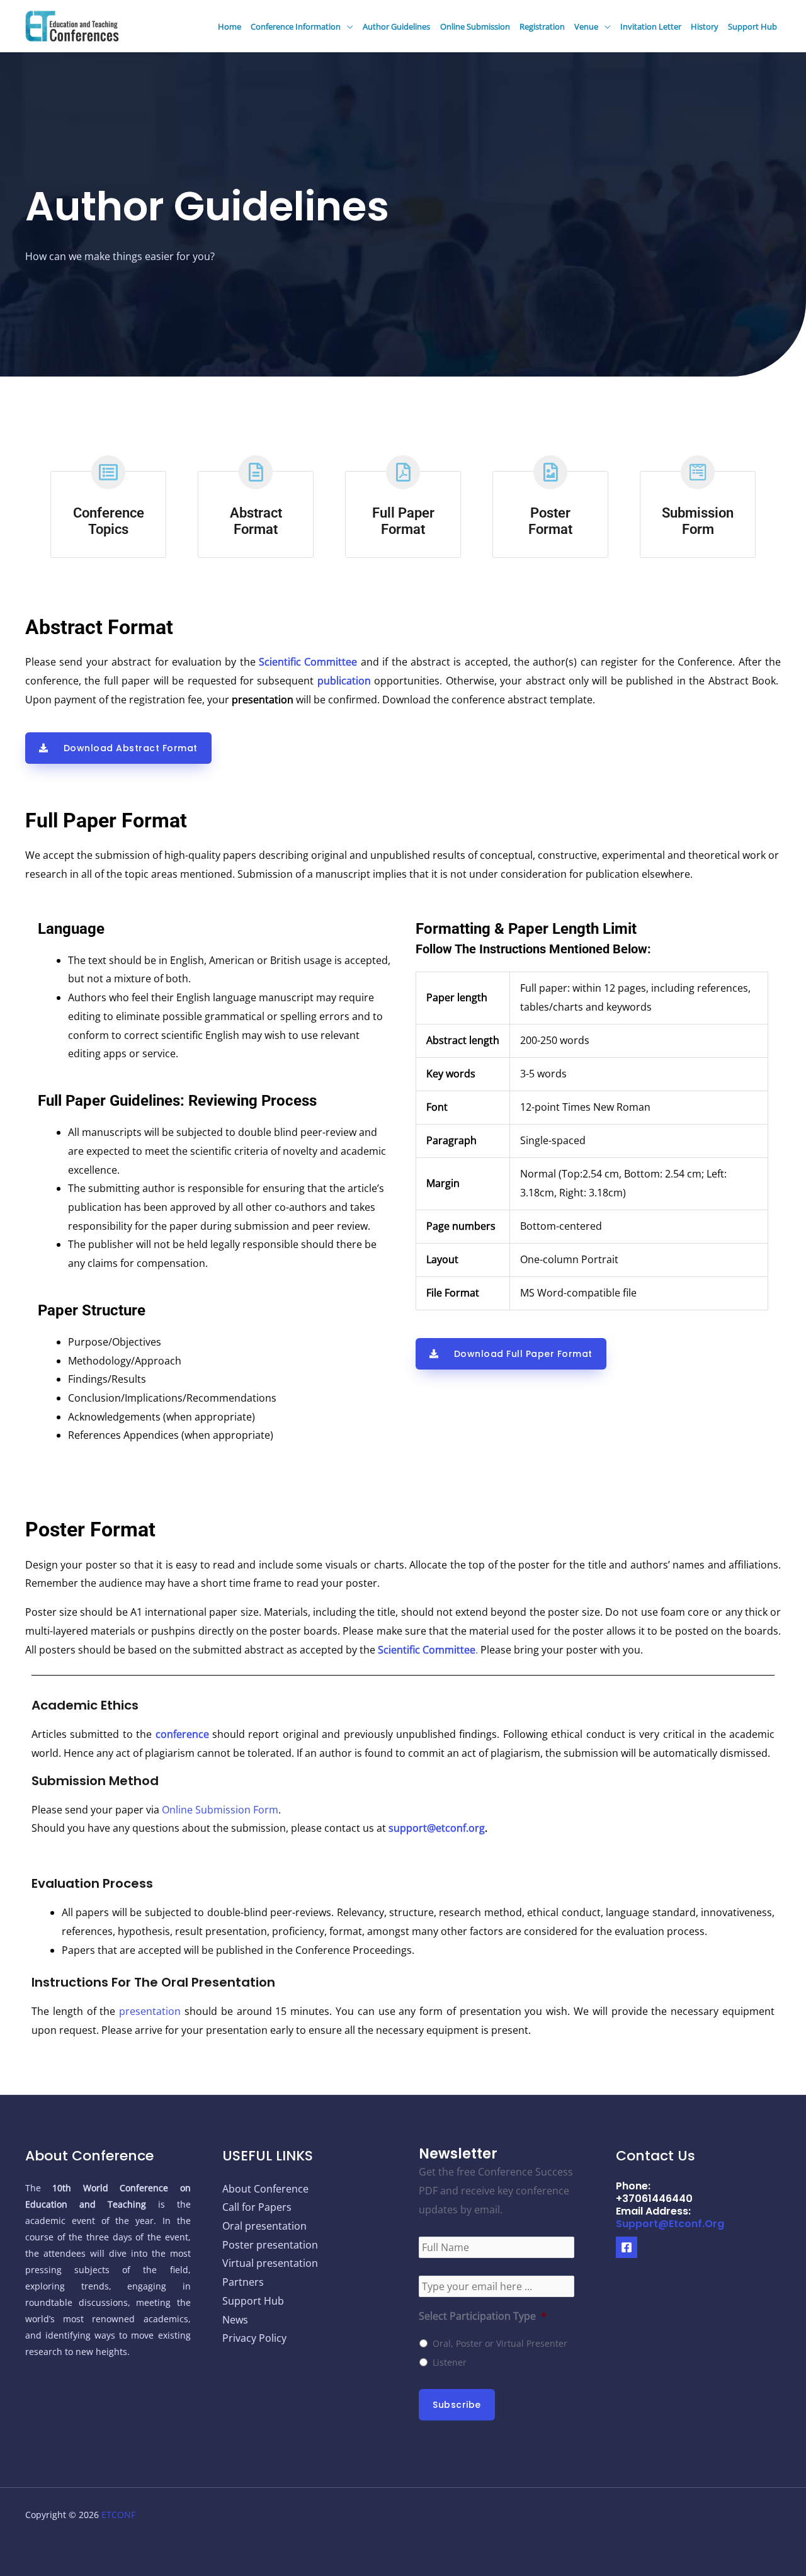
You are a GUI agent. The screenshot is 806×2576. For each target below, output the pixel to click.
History (705, 26)
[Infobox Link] (108, 508)
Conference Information (296, 26)
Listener (450, 2362)
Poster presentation (270, 2245)
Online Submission (475, 26)
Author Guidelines (396, 26)
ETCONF (118, 2515)
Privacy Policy (254, 2338)
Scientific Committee (308, 662)
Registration (542, 26)
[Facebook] (627, 2247)
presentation (150, 2011)
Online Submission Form (219, 1810)
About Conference (265, 2189)
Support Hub (752, 26)
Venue (586, 26)
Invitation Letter (651, 26)
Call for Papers (257, 2207)
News (235, 2320)
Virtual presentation (270, 2263)
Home (230, 26)
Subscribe (457, 2405)
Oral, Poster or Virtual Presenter (500, 2343)
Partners (243, 2282)
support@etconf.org (437, 1828)
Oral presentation (264, 2226)
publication (344, 681)
